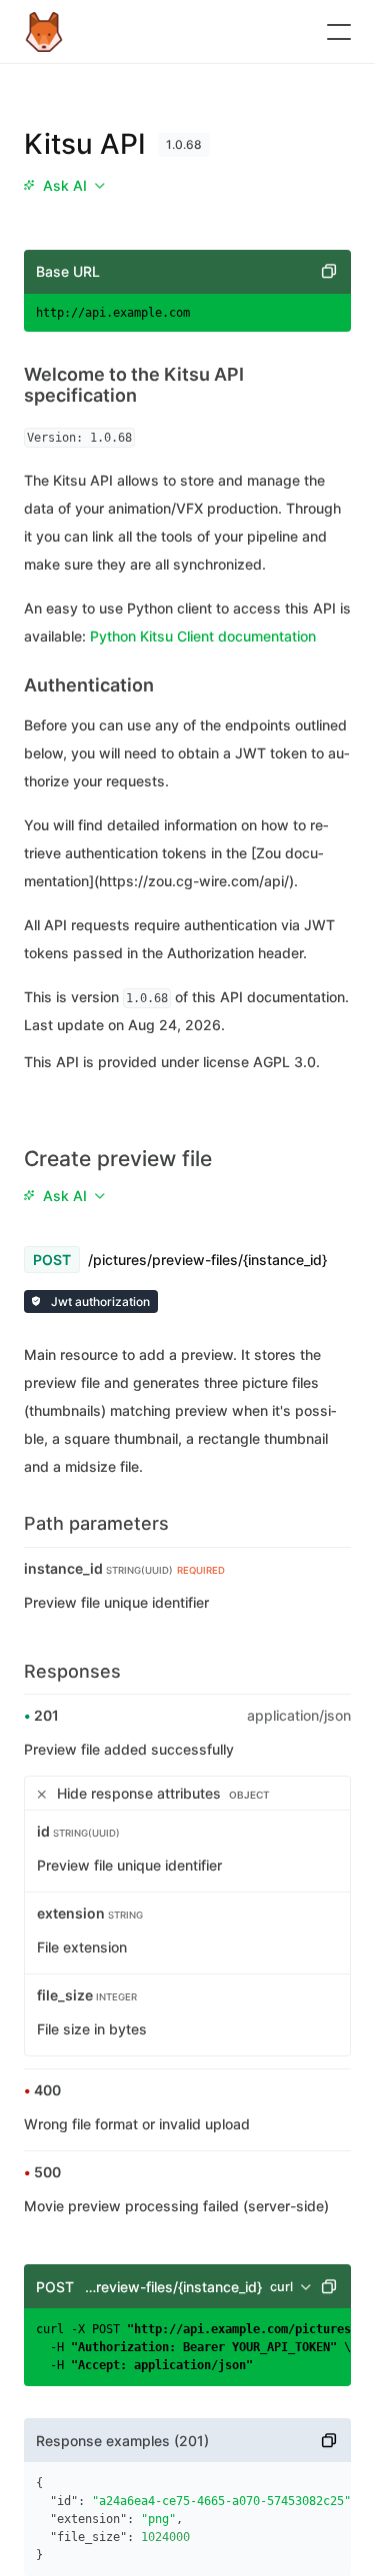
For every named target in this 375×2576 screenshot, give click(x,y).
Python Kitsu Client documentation (203, 636)
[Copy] (329, 272)
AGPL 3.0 (284, 1062)
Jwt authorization (99, 1301)
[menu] (64, 186)
